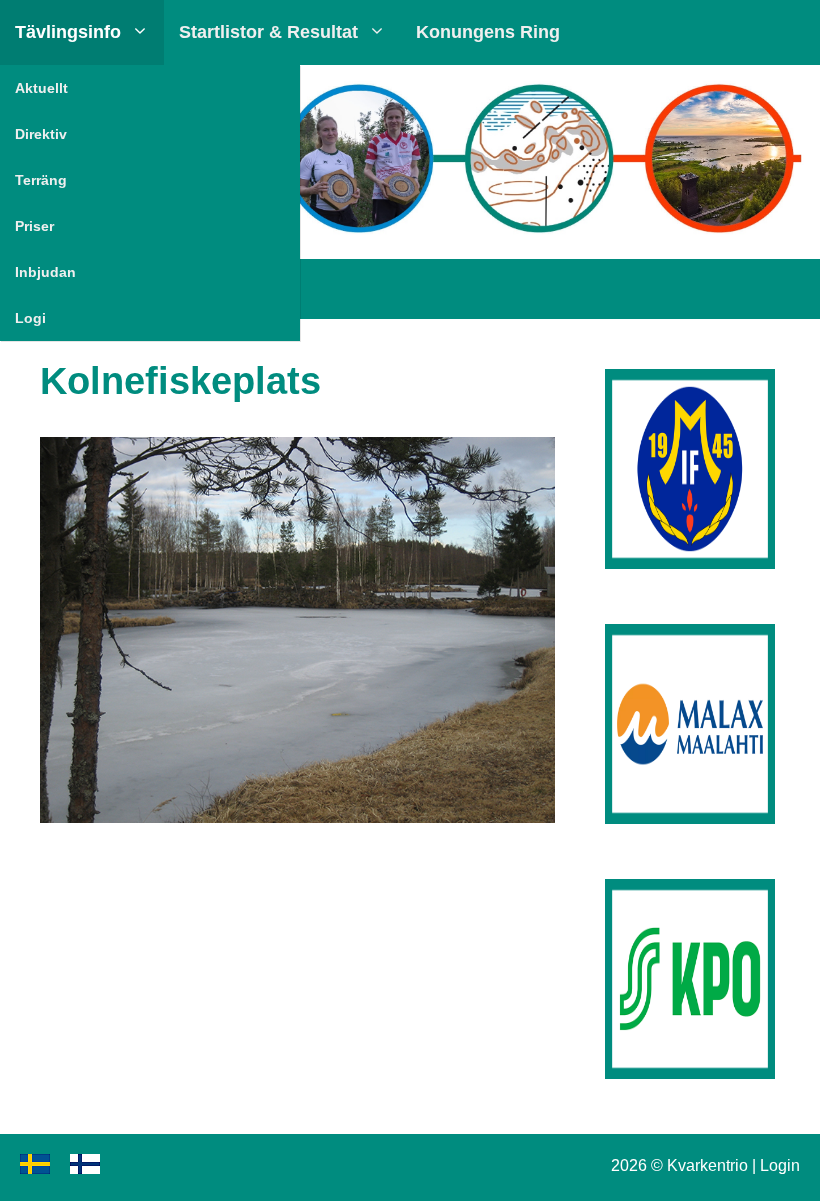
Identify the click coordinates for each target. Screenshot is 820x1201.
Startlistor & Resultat (268, 32)
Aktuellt (41, 88)
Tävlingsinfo (68, 32)
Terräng (41, 180)
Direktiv (41, 134)
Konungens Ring (488, 32)
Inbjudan (45, 272)
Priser (34, 226)
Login (780, 1165)
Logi (30, 318)
